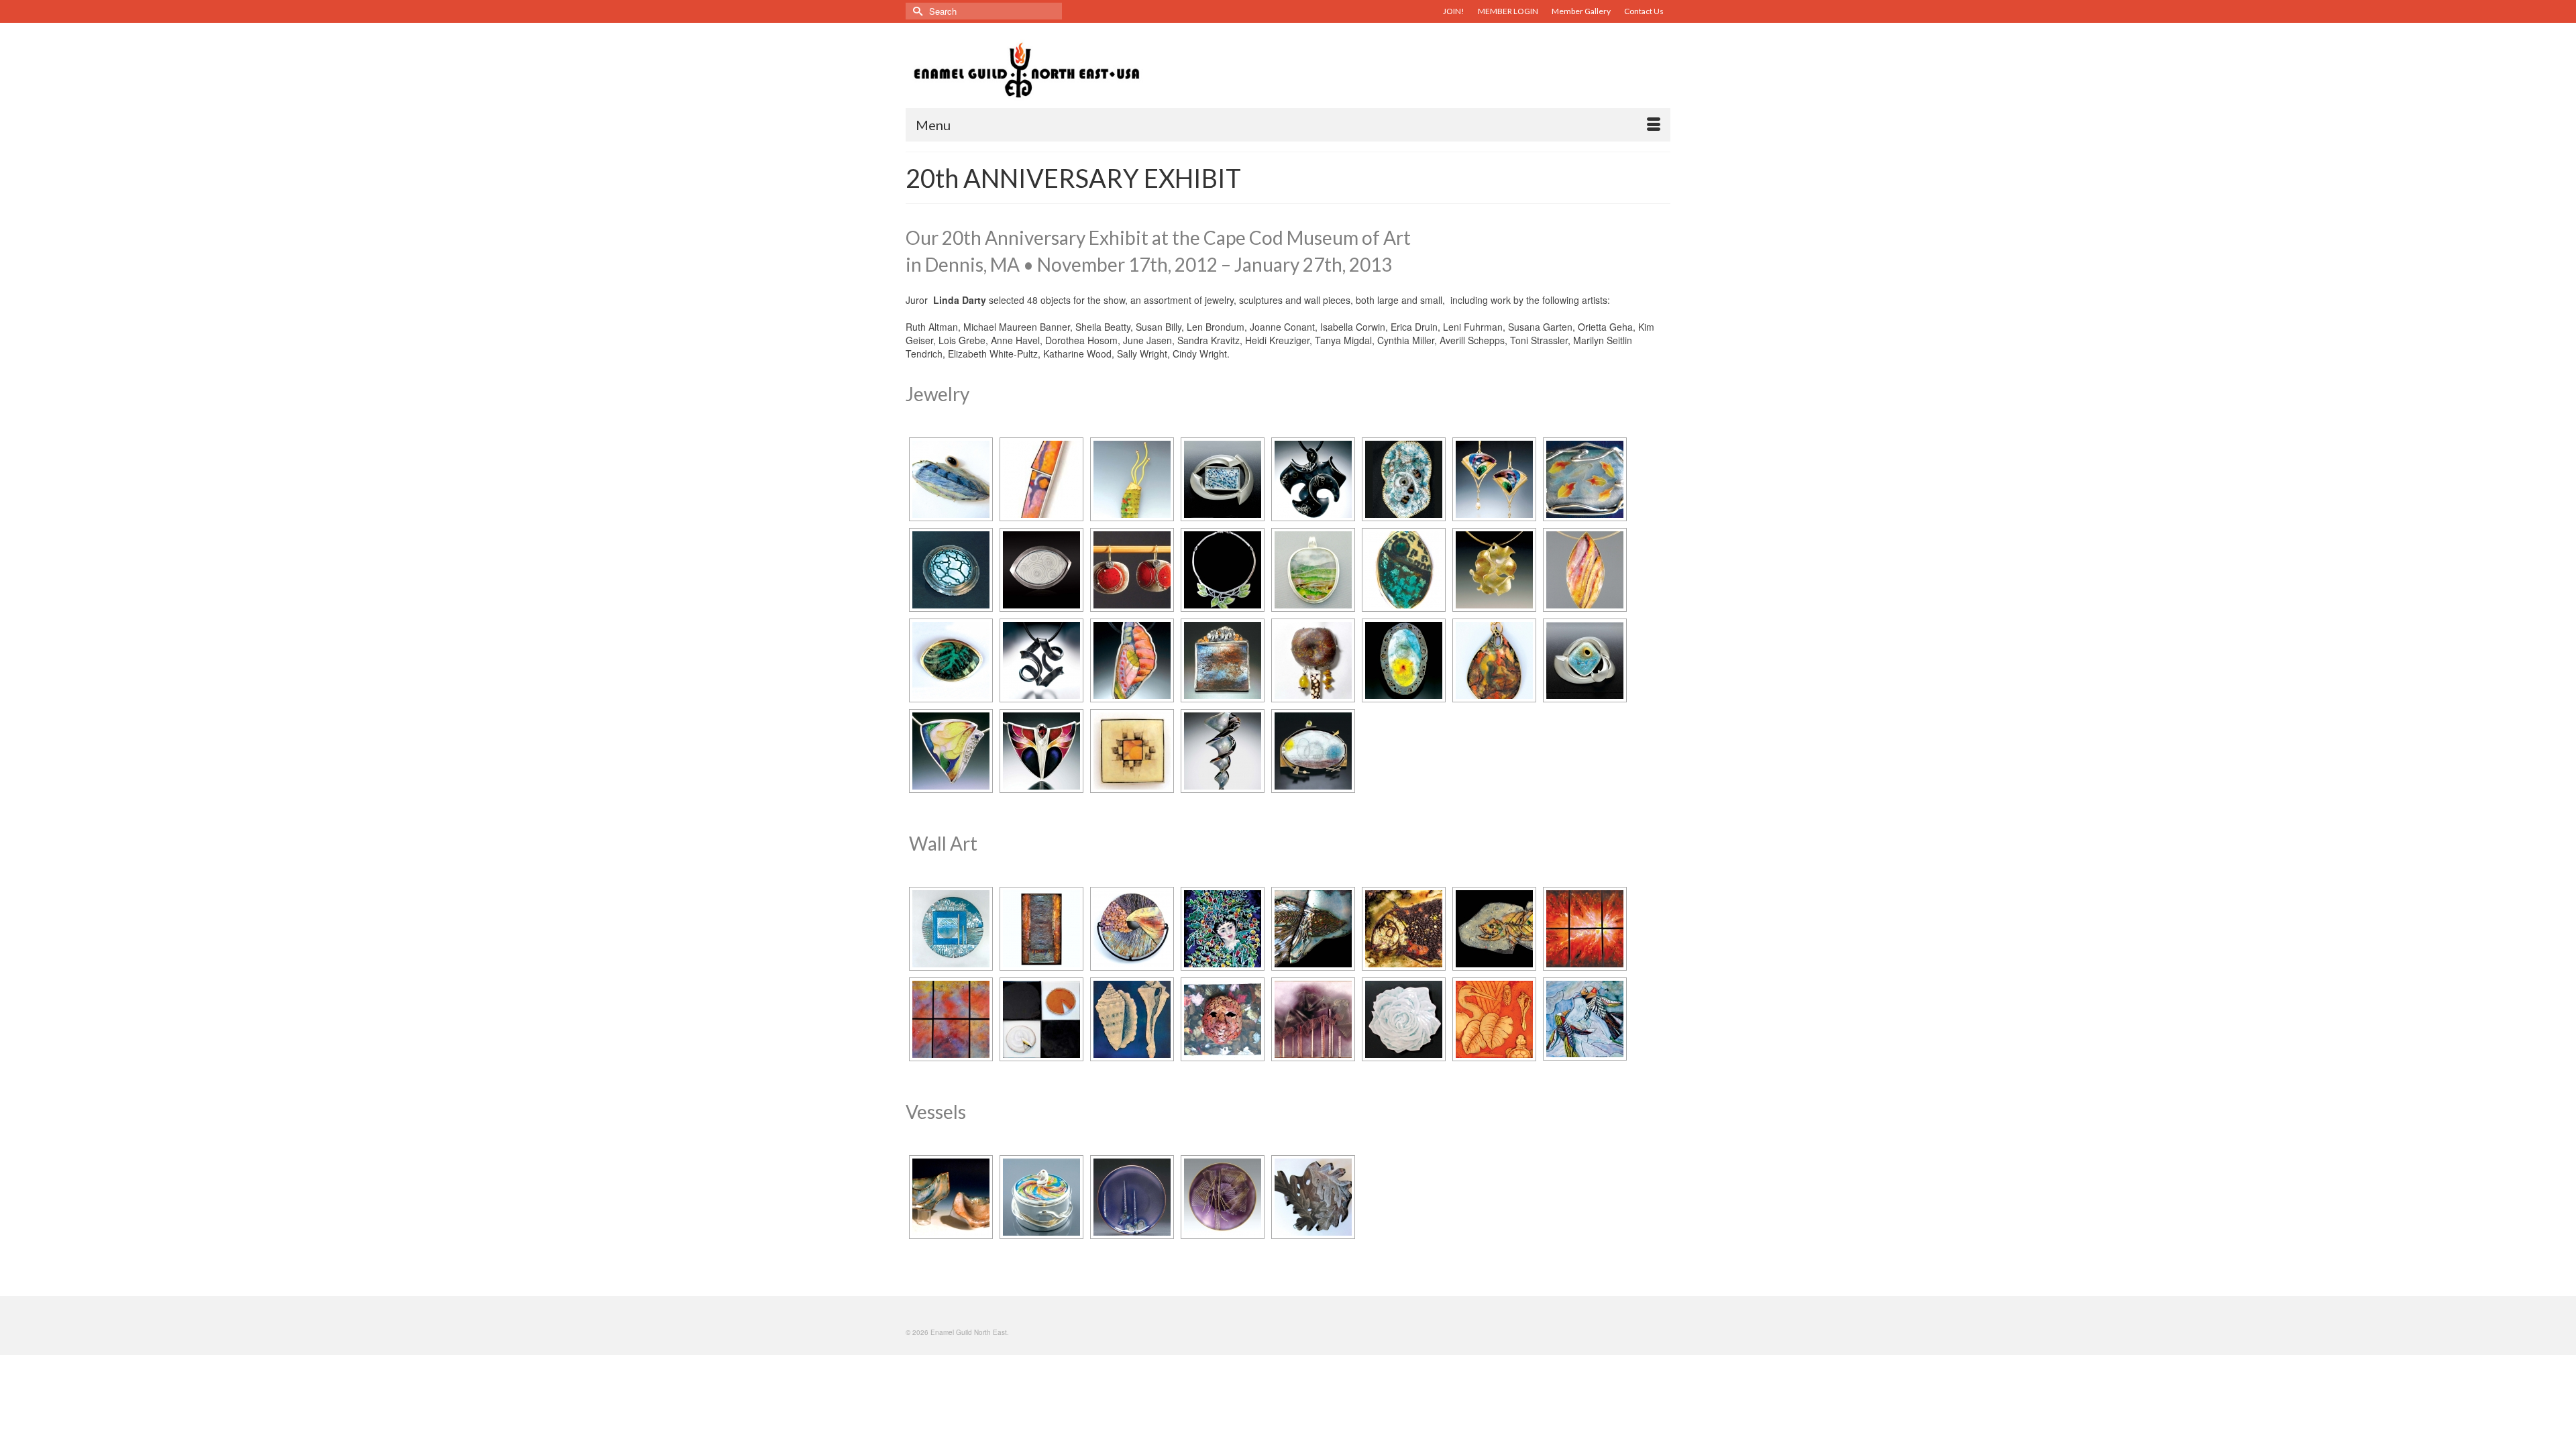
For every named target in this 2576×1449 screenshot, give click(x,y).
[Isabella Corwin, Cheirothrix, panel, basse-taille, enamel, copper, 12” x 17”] (1313, 929)
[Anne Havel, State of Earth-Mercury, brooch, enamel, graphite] (1404, 660)
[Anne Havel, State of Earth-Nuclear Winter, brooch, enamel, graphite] (1313, 751)
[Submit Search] (916, 11)
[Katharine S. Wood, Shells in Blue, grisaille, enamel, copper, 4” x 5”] (1132, 1019)
